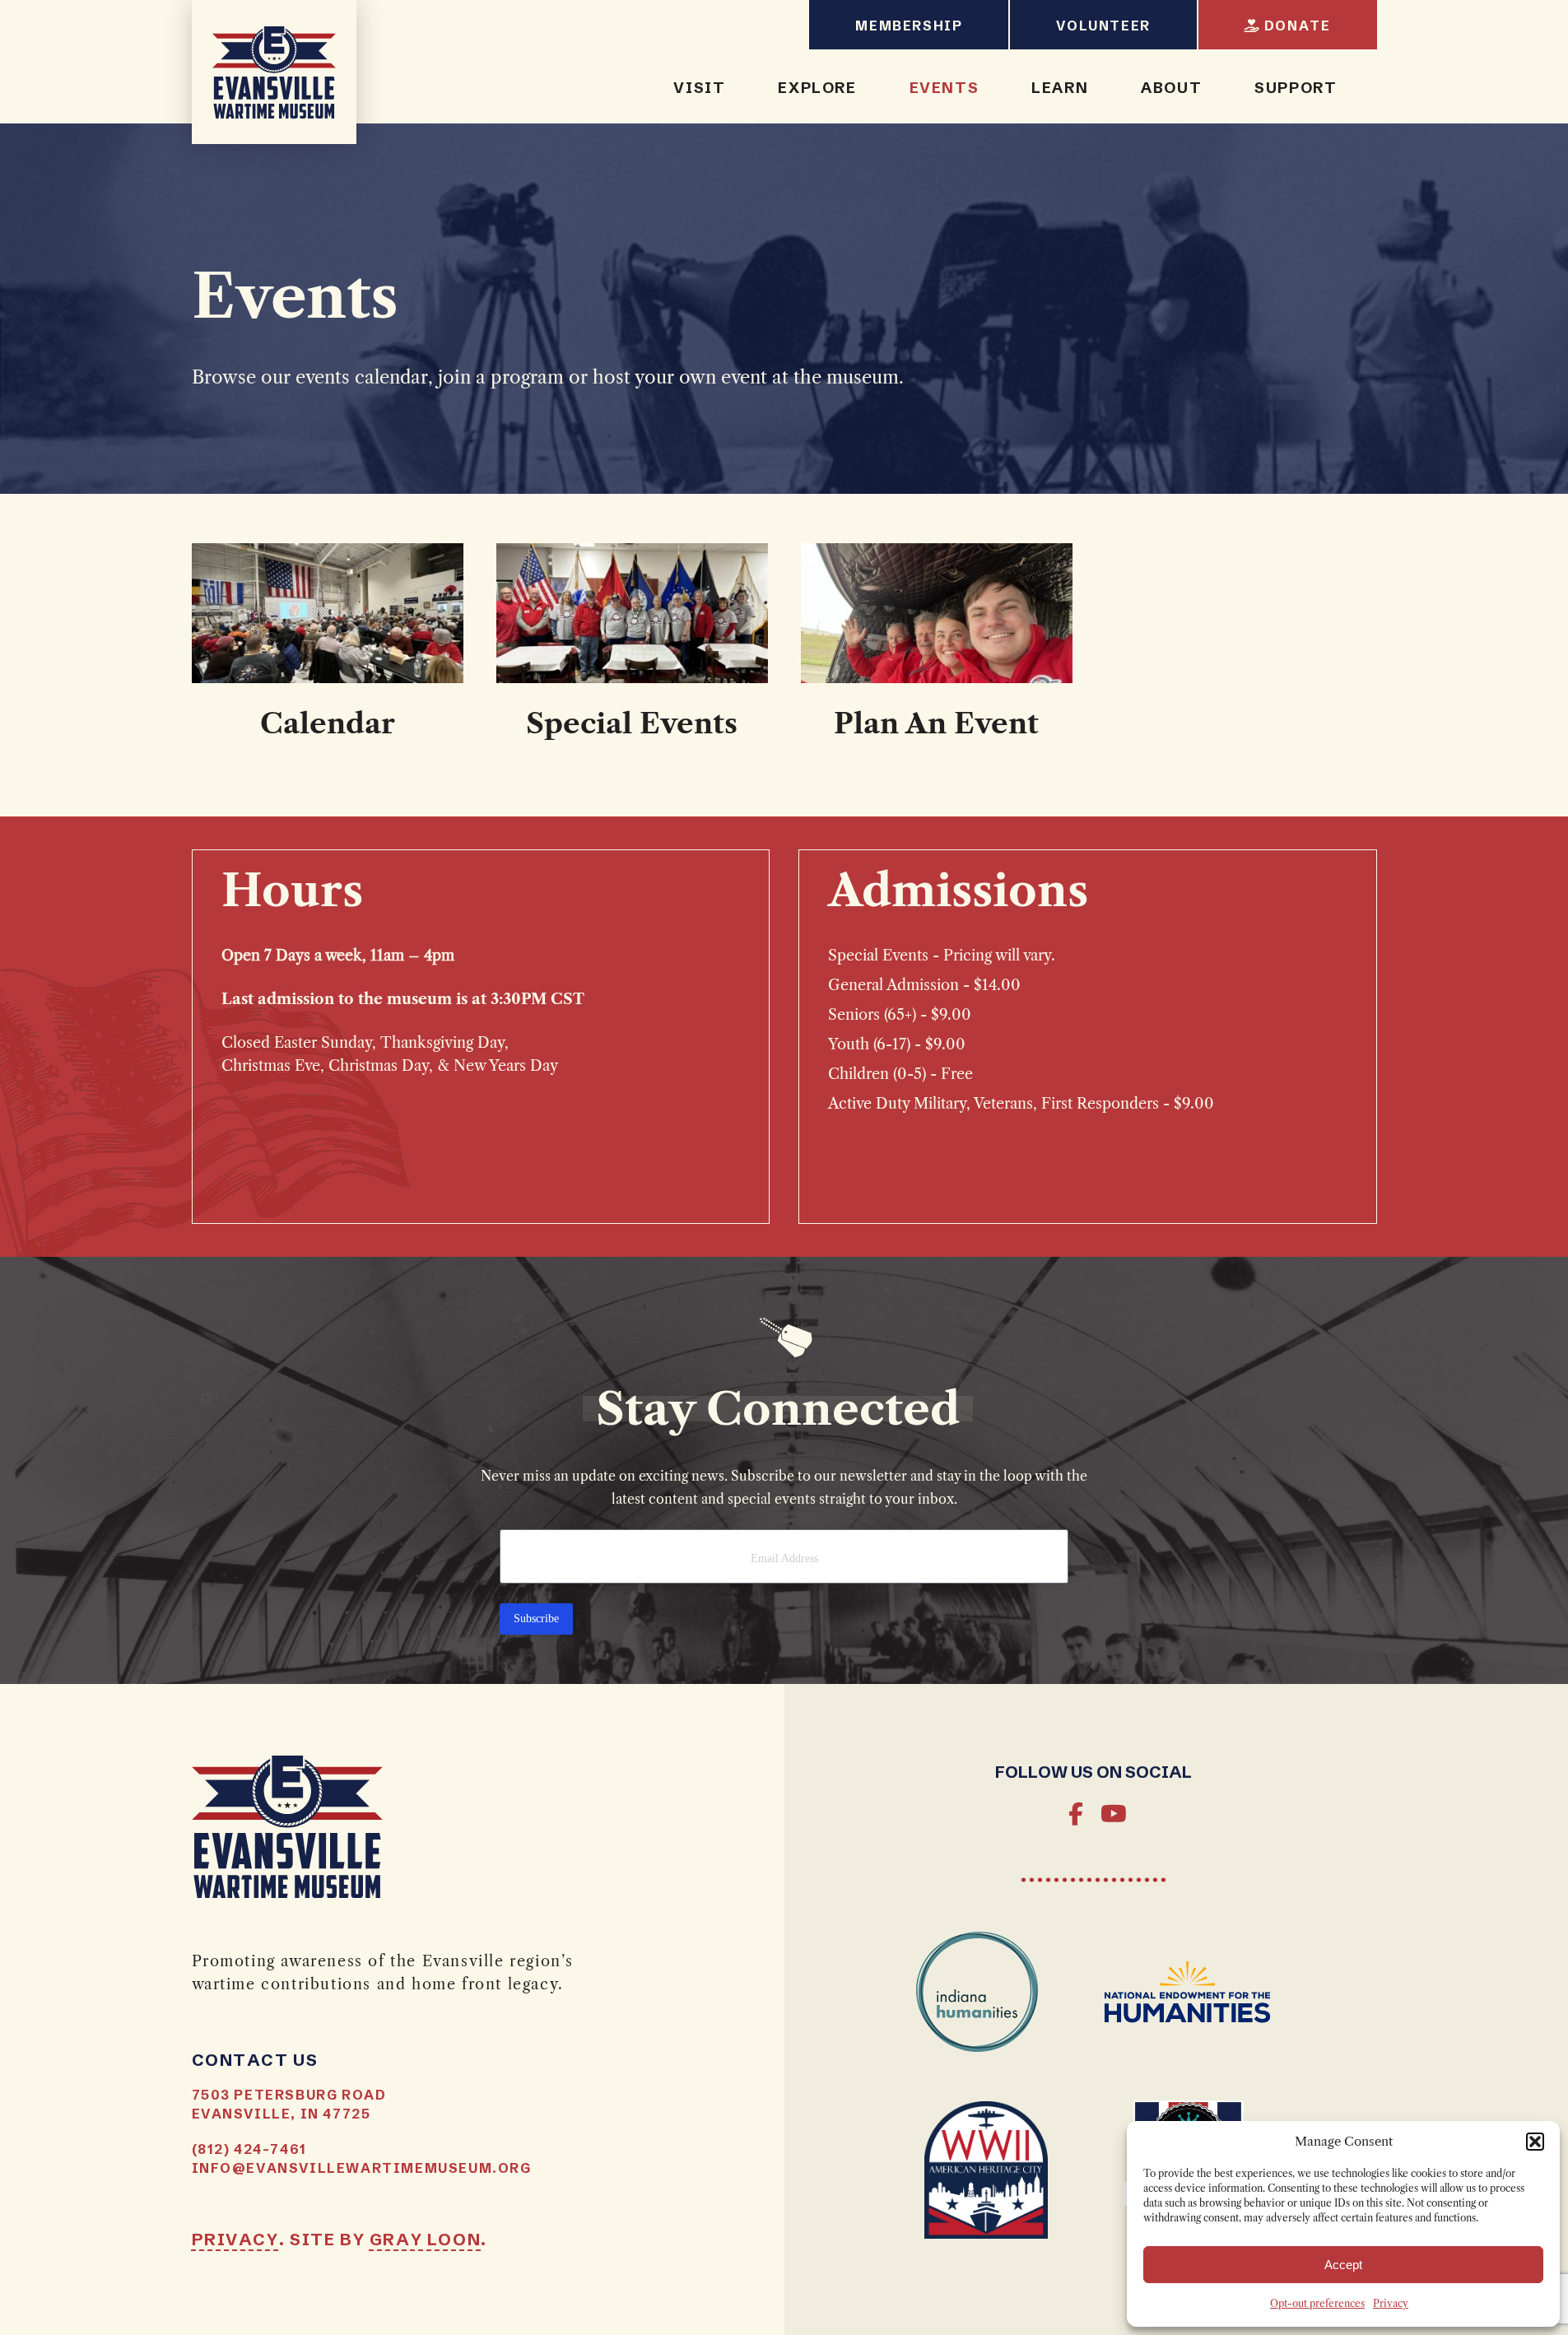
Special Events (632, 725)
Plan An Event (936, 725)
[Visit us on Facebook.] (1076, 1816)
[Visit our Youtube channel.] (1112, 1816)
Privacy (1391, 2304)
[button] (1535, 2142)
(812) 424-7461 (249, 2148)
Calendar (328, 725)
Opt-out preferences (1317, 2304)
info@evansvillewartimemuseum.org (362, 2167)
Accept (1343, 2265)
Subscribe (536, 1619)
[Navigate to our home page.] (274, 72)
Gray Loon (425, 2238)
